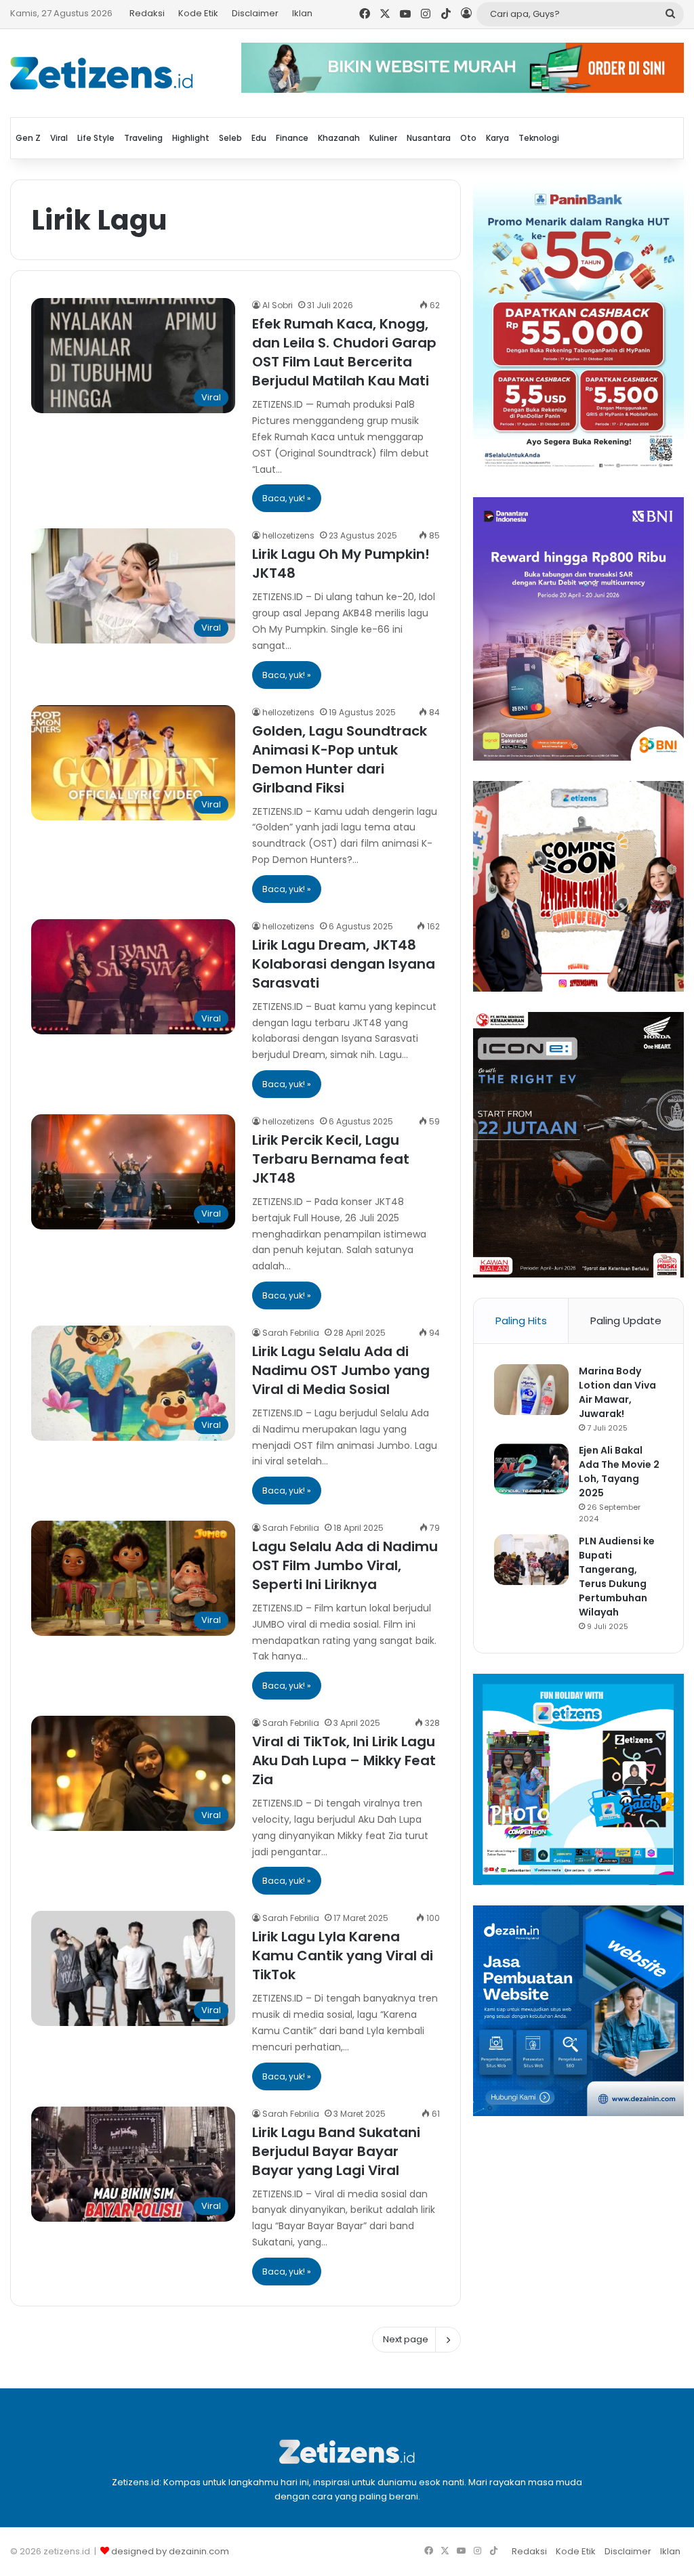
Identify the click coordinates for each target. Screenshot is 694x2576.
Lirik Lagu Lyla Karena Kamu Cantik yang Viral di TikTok (343, 1956)
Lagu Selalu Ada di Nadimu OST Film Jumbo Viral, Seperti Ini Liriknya (345, 1565)
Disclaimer (255, 13)
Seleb (230, 138)
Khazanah (339, 138)
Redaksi (147, 13)
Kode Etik (198, 13)
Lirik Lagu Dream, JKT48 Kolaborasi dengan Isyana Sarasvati (344, 964)
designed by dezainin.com (170, 2551)
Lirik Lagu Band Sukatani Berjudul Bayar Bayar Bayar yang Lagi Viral (336, 2151)
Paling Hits (521, 1321)
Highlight (191, 138)
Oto (468, 138)
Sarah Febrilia (291, 1333)
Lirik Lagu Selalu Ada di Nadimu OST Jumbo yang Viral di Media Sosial (341, 1370)
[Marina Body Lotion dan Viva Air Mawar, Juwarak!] (531, 1390)
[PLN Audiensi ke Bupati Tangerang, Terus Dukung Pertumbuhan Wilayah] (531, 1560)
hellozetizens (288, 535)
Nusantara (429, 138)
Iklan (302, 13)
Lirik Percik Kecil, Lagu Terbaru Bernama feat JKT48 (331, 1159)
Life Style (96, 138)
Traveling (143, 138)
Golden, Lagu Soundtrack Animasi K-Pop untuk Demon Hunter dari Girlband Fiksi (340, 759)
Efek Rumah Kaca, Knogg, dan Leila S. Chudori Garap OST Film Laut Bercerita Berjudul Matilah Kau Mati (344, 352)
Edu (259, 138)
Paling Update (626, 1321)
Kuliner (383, 138)
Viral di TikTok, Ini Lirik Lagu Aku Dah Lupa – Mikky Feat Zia (344, 1760)
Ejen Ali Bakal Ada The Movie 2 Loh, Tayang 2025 (619, 1472)
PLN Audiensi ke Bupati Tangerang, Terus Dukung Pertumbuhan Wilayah (617, 1577)
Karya (497, 138)
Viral (59, 138)
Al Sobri (278, 305)
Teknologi (539, 138)
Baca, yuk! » (287, 498)
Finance (292, 138)
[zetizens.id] (102, 73)
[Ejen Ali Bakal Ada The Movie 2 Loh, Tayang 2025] (531, 1469)
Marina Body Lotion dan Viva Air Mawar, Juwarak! (617, 1392)
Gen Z (28, 138)
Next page (406, 2339)
